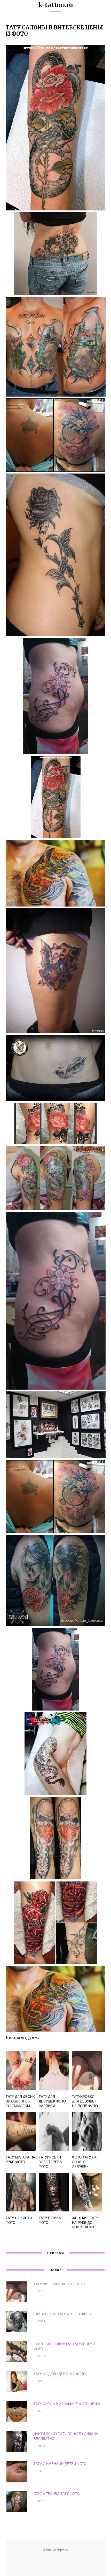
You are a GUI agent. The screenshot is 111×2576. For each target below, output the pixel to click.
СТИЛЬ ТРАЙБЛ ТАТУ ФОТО (56, 2494)
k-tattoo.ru (56, 5)
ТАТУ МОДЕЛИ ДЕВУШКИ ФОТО (60, 2374)
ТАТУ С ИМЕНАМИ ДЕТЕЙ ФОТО (60, 2464)
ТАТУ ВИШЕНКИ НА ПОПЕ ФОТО (60, 2284)
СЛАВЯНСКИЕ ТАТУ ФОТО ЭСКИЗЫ (63, 2314)
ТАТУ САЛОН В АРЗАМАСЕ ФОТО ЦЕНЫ (67, 2404)
